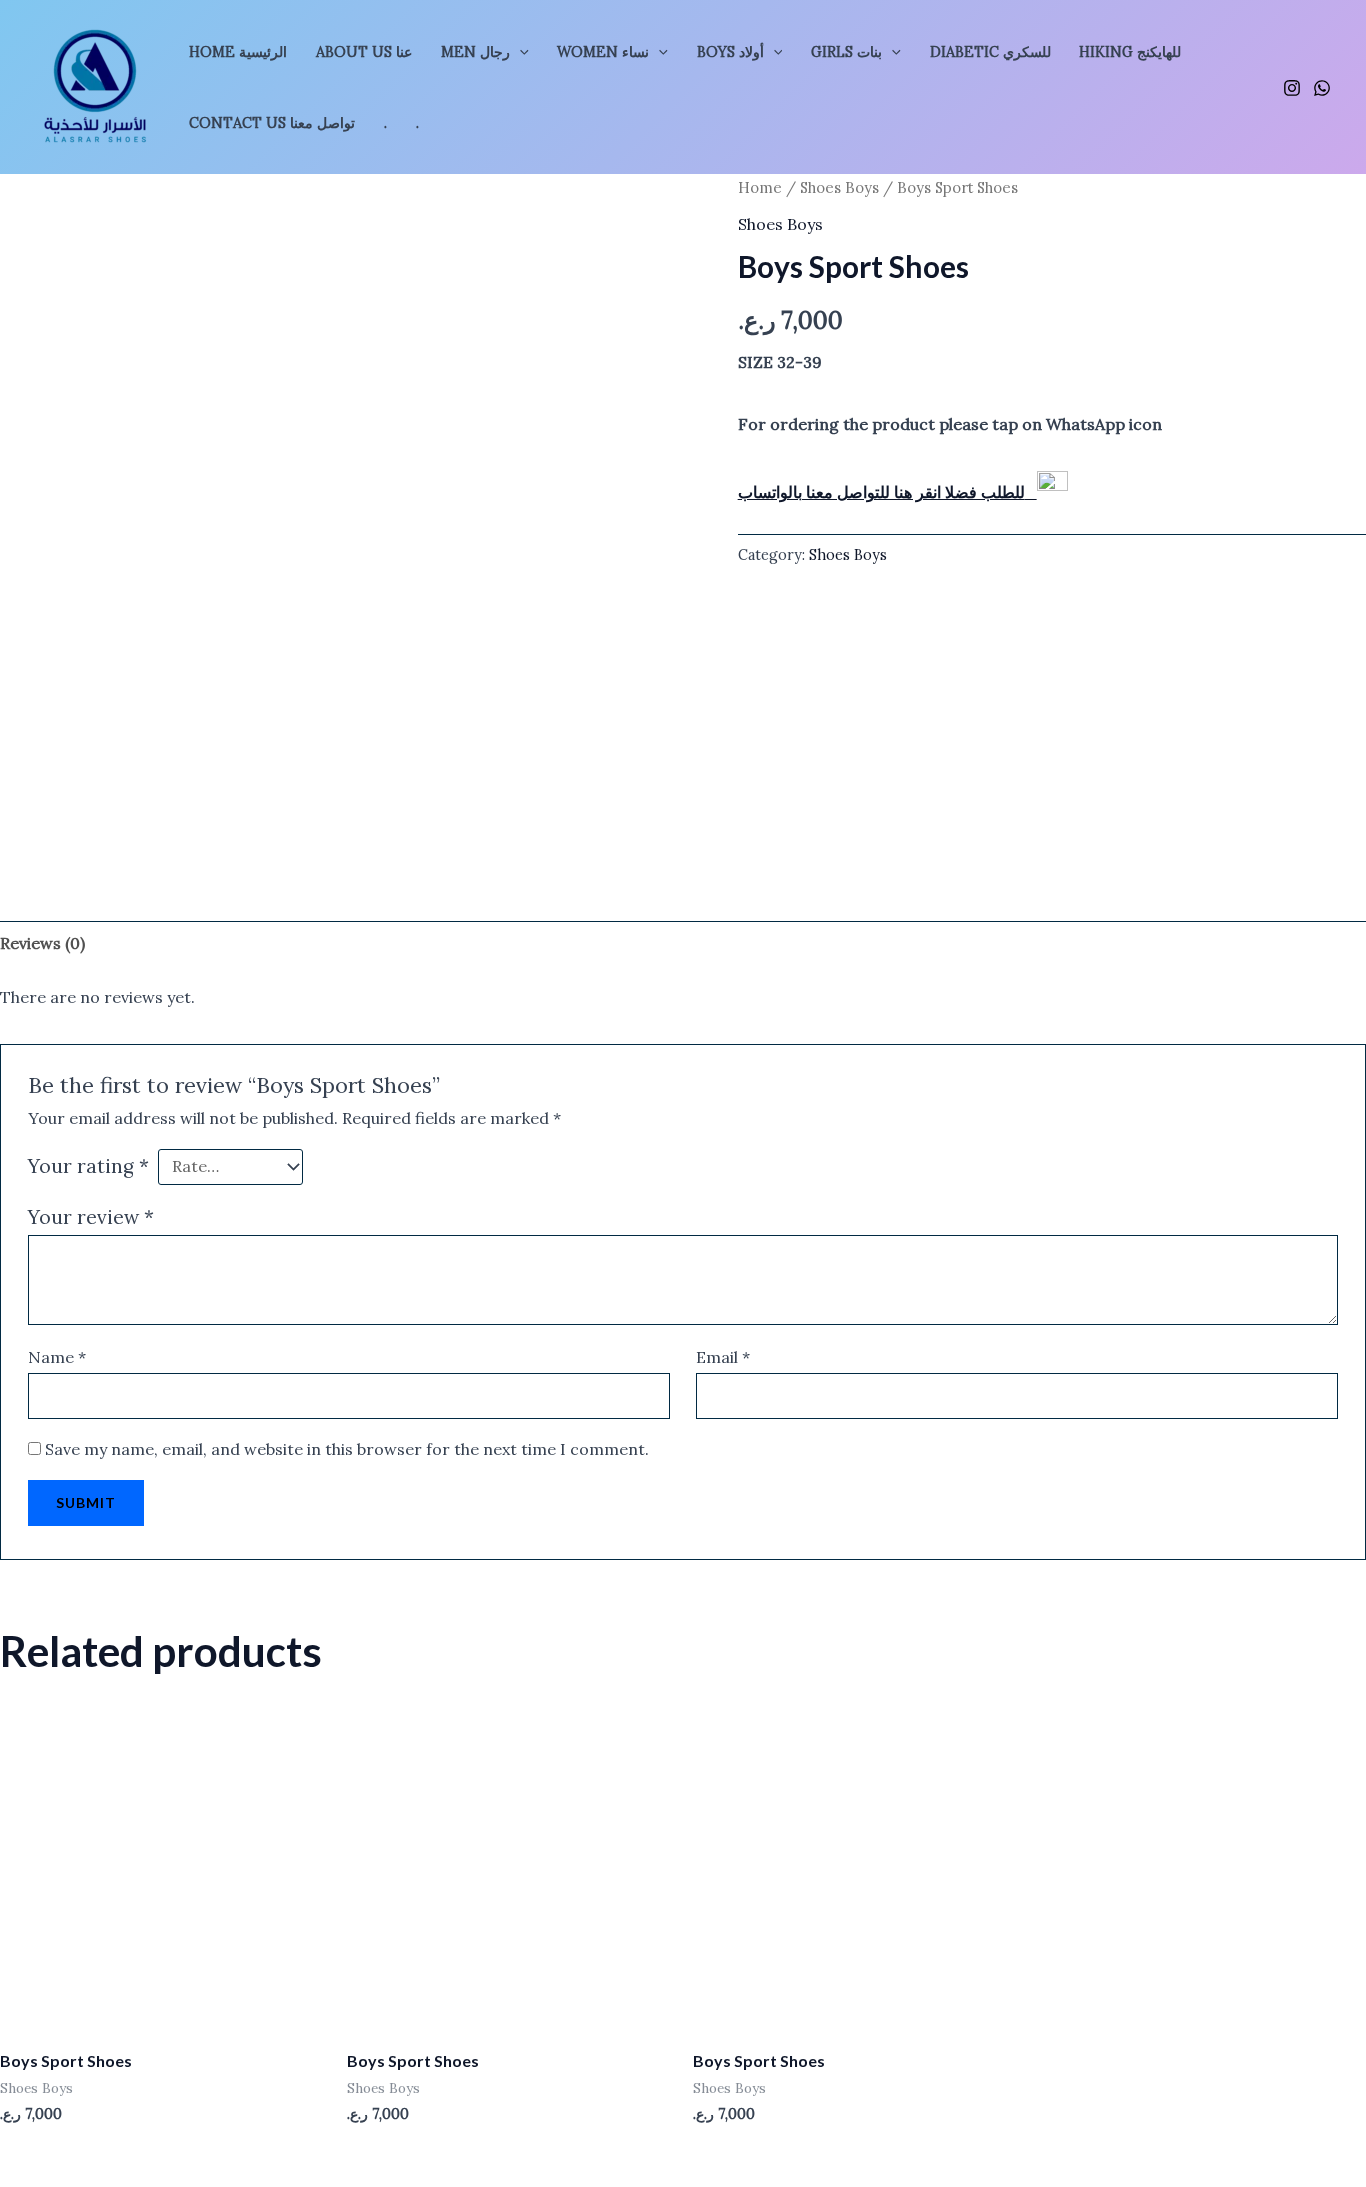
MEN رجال (475, 52)
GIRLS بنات (846, 52)
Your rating (88, 1166)
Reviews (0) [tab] (42, 943)
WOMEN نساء (603, 52)
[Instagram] (1292, 88)
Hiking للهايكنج (1130, 52)
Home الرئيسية (238, 52)
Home (760, 187)
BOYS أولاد (730, 52)
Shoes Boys (839, 187)
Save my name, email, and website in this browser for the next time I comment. (347, 1449)
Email (723, 1357)
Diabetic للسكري (990, 52)
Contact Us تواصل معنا (272, 123)
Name (57, 1357)
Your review (91, 1217)
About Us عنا (364, 52)
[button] (519, 52)
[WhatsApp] (1322, 88)
